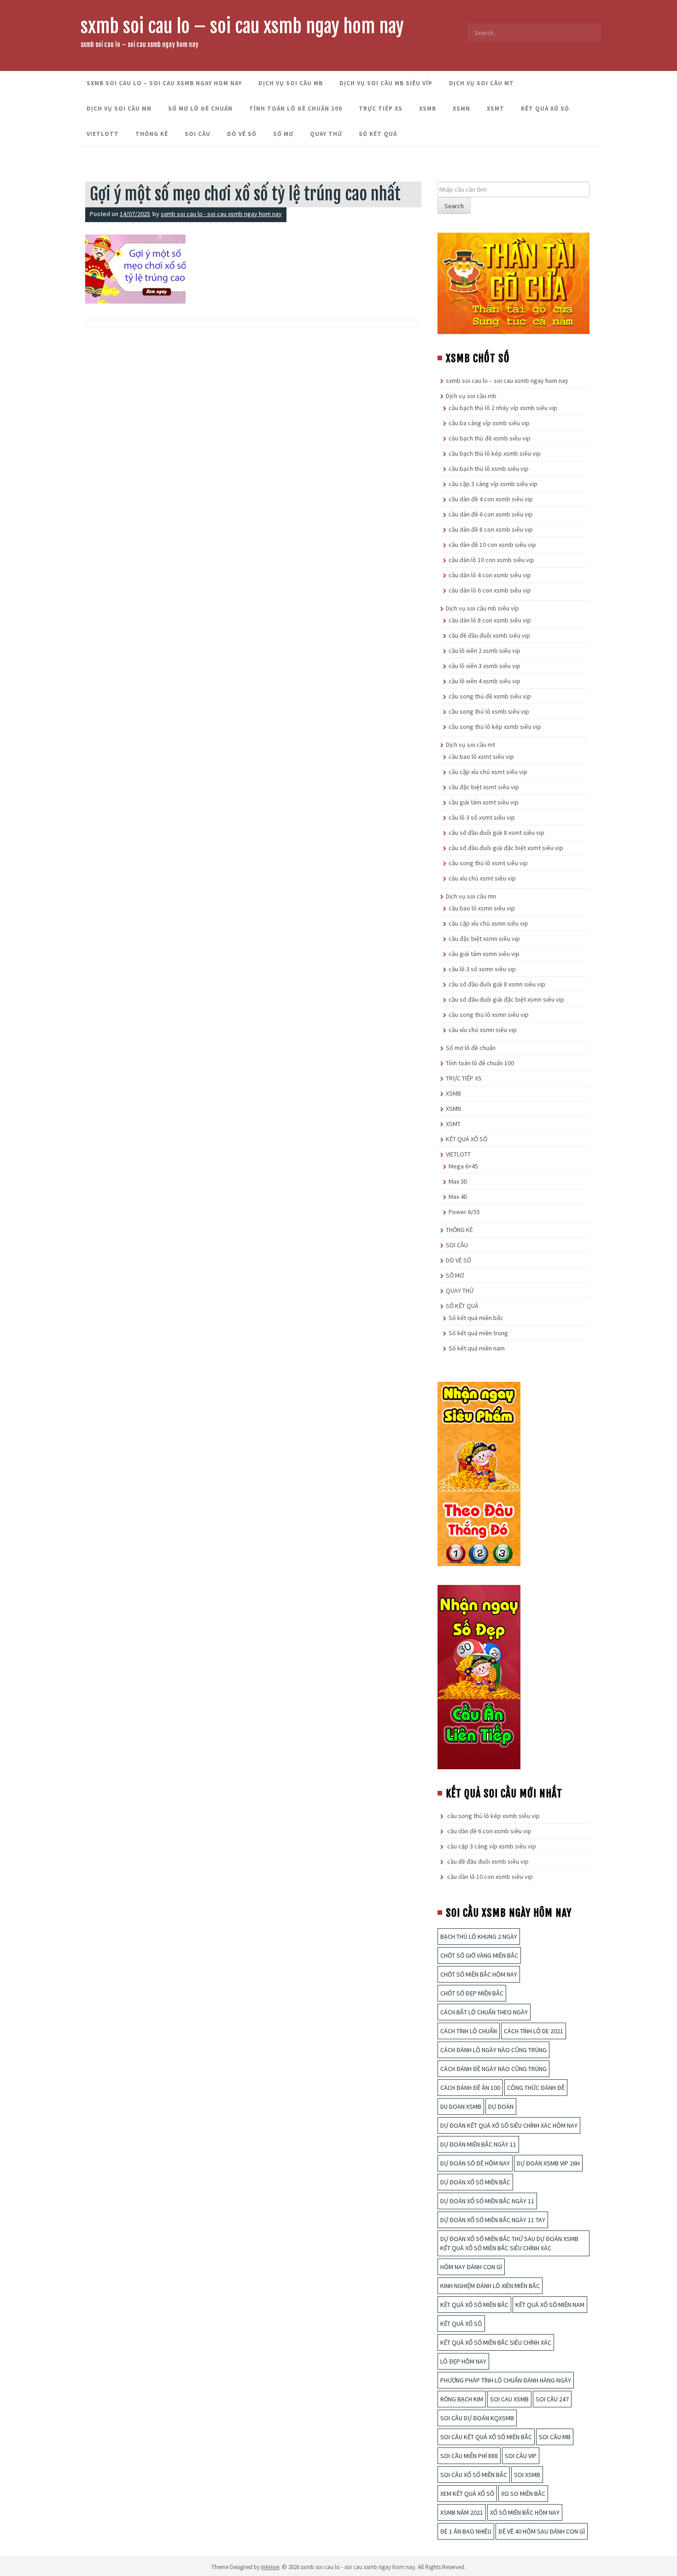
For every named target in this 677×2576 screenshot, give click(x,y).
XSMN (461, 109)
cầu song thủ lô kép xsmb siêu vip (495, 727)
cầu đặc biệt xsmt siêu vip (484, 787)
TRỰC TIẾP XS (381, 109)
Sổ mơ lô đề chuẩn (200, 109)
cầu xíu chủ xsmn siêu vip (483, 1030)
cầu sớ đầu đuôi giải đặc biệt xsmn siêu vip (506, 999)
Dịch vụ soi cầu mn (119, 109)
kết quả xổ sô (461, 2324)
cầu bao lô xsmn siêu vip (482, 908)
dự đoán (501, 2107)
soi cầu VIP (521, 2456)
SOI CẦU (198, 134)
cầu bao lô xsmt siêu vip (481, 757)
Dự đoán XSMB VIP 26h (548, 2163)
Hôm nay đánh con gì (471, 2267)
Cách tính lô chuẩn (469, 2031)
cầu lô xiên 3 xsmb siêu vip (484, 666)
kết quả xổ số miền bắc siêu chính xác (496, 2342)
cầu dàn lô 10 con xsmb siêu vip (491, 560)
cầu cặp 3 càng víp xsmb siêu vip (493, 484)
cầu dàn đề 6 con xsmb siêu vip (491, 514)
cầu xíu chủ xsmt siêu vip (482, 878)
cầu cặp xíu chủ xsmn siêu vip (488, 923)
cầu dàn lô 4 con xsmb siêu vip (490, 575)
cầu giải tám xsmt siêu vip (484, 802)
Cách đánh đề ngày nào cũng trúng (493, 2069)
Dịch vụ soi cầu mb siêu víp (386, 83)
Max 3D (458, 1181)
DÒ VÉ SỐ (242, 134)
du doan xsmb (461, 2107)
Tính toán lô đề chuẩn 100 (296, 109)
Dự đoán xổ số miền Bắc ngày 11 (487, 2201)
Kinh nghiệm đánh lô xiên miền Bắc (490, 2286)
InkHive (270, 2567)
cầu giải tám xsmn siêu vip (484, 954)
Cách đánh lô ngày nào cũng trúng (493, 2050)
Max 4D (458, 1197)
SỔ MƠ (283, 134)
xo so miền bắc (523, 2494)
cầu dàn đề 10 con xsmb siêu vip (492, 545)
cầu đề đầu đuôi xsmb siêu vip (489, 635)
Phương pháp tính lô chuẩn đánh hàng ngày (506, 2380)
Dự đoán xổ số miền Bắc (475, 2182)
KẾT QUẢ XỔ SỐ (545, 109)
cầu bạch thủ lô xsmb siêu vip (489, 469)
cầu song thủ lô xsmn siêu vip (489, 1015)
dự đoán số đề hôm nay (475, 2163)
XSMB (428, 109)
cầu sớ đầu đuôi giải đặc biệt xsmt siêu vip (506, 848)
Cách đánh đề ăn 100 (470, 2088)
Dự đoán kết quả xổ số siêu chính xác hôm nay (509, 2125)
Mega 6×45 (463, 1166)
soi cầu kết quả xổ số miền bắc (486, 2437)
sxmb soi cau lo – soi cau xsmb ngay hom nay (242, 26)
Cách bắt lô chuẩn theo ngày (484, 2012)
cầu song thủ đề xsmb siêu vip (490, 696)
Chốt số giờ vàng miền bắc (479, 1955)
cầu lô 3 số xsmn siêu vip (482, 969)
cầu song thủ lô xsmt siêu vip (488, 863)
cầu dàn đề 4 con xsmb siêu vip (491, 499)
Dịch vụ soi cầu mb (291, 83)
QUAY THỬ (326, 134)
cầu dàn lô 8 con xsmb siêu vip (490, 620)
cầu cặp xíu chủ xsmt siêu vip (488, 772)
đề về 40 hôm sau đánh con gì (542, 2531)
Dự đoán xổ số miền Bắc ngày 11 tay (493, 2220)
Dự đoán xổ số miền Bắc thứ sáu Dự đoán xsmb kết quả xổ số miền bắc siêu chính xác (509, 2243)
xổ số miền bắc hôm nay (525, 2512)
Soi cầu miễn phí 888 (469, 2456)
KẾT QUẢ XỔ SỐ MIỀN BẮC (474, 2305)
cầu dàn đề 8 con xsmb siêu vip (491, 529)
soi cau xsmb (509, 2399)
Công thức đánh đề (536, 2088)
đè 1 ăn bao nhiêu (466, 2531)
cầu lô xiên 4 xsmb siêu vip (484, 681)
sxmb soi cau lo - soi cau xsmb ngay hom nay (221, 214)
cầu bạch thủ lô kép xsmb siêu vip (495, 453)
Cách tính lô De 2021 (534, 2031)
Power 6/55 (464, 1212)
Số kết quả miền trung (478, 1333)
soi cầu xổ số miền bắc (474, 2475)
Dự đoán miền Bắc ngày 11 (478, 2144)
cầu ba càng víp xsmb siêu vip (489, 423)
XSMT (496, 109)
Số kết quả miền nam (477, 1348)
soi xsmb (527, 2475)
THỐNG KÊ (152, 134)
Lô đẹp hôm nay (463, 2361)
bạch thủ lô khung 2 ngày (479, 1936)
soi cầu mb (555, 2437)
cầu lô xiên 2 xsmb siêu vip (484, 651)
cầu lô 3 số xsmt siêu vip (482, 817)
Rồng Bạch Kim (462, 2399)
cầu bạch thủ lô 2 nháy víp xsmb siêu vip (503, 408)
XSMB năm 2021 (462, 2512)
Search (454, 206)
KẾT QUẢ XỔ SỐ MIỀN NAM (550, 2305)
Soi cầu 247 (552, 2399)
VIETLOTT (103, 134)
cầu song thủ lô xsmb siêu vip (489, 711)
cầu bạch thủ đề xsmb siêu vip (490, 438)
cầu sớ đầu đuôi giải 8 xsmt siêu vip (496, 833)
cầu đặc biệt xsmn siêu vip (484, 939)
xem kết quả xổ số (467, 2494)
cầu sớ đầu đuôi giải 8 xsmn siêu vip (497, 984)
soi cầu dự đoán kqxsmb (477, 2418)
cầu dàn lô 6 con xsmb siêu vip (490, 590)
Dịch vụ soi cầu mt (481, 83)
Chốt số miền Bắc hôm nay (479, 1974)
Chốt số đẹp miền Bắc (472, 1993)
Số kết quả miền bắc (476, 1318)
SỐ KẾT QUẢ (378, 134)
